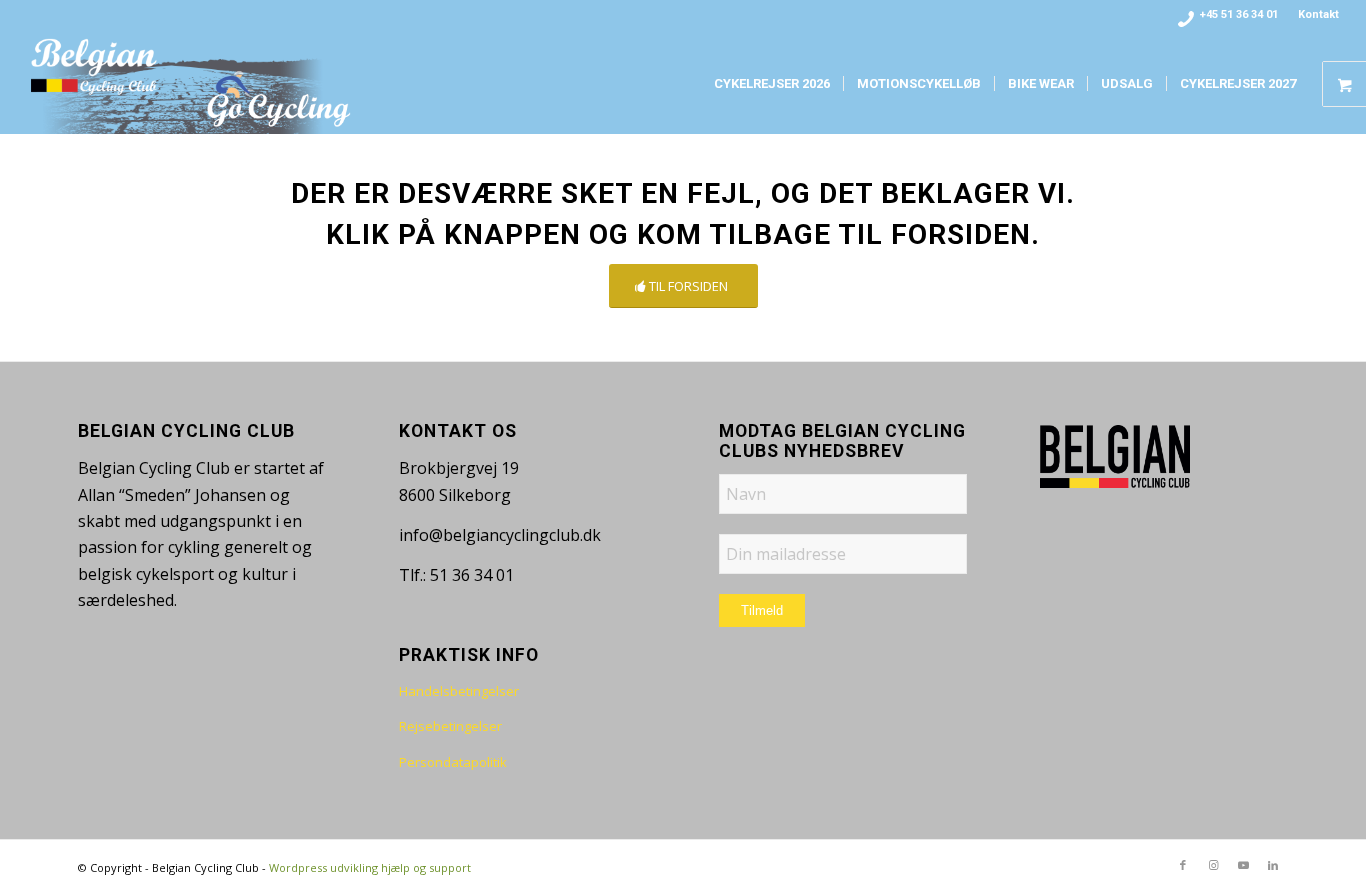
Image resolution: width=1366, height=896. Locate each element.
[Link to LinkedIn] (1273, 865)
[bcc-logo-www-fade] (192, 84)
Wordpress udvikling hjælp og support (370, 867)
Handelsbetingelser (459, 691)
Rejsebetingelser (450, 726)
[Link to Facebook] (1183, 865)
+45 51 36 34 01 (1239, 14)
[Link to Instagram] (1213, 865)
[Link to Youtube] (1243, 865)
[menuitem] (1313, 15)
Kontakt (1318, 14)
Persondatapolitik (453, 762)
